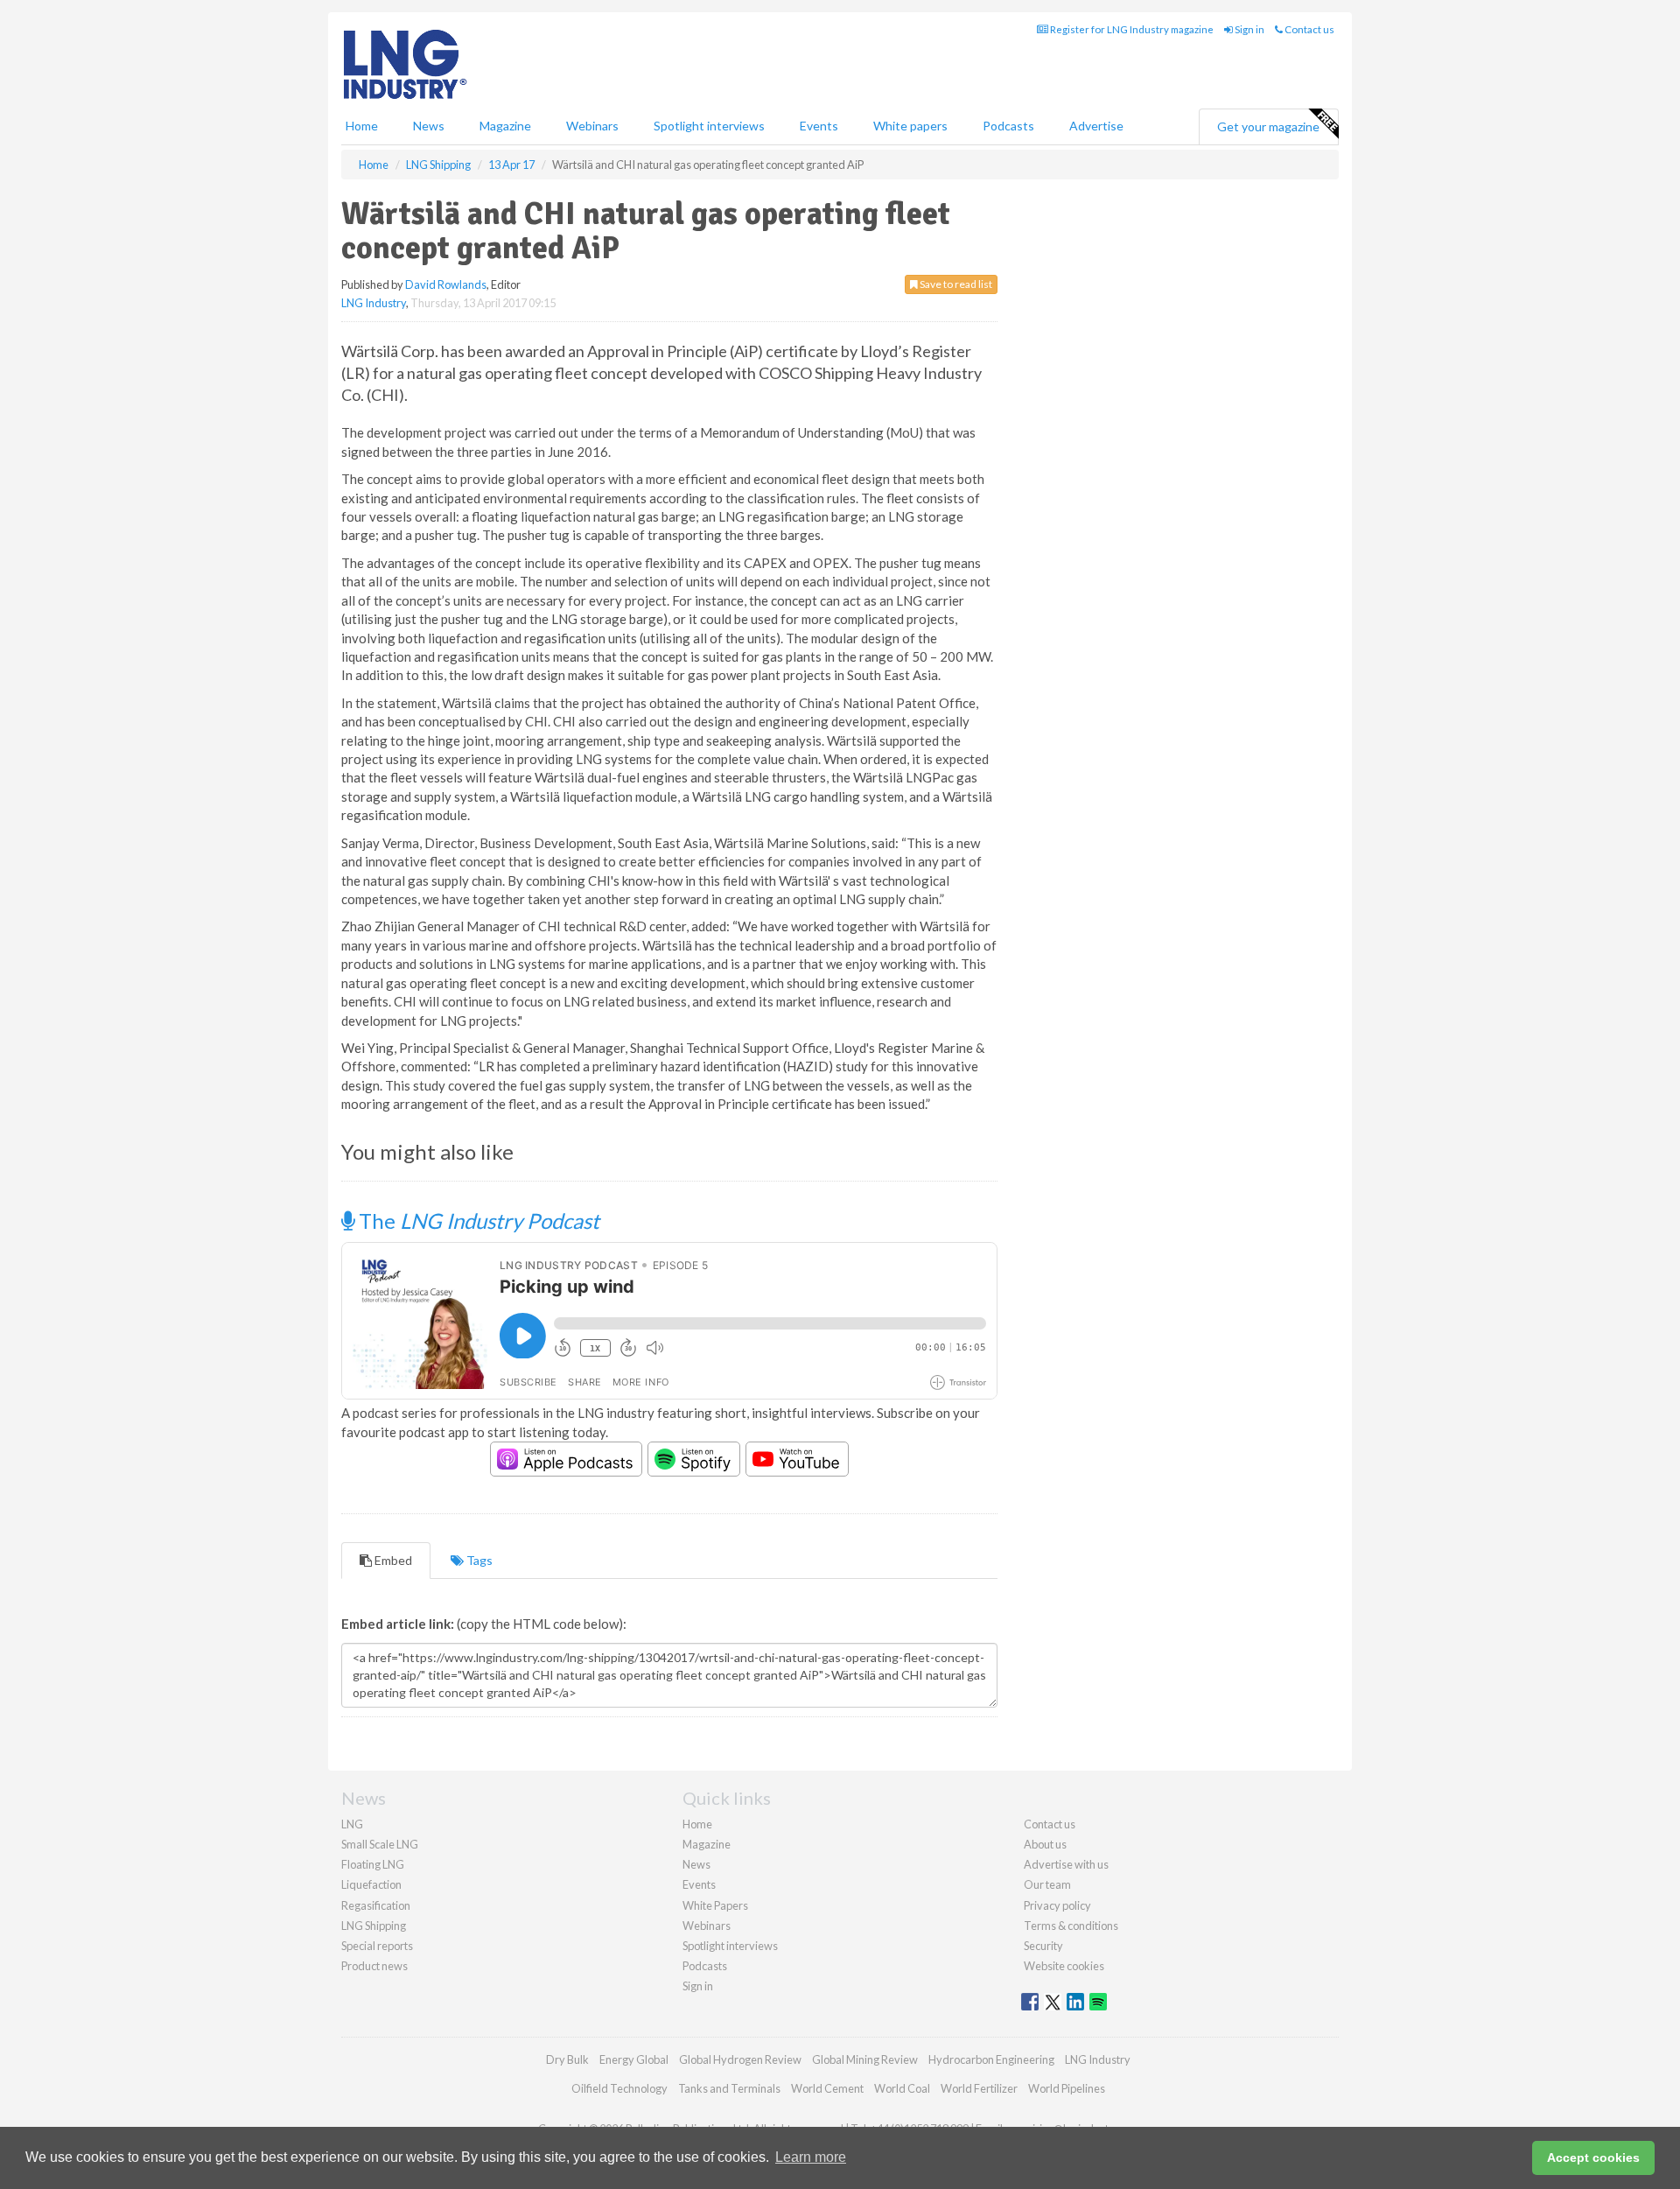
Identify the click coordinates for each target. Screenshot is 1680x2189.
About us (1045, 1844)
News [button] (429, 126)
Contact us (1309, 29)
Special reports (377, 1946)
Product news (374, 1966)
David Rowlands (446, 284)
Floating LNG (373, 1864)
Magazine (505, 126)
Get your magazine (1268, 126)
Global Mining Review (865, 2059)
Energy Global (634, 2059)
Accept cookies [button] (1593, 2157)
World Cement (827, 2088)
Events (819, 126)
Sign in (1249, 29)
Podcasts (1008, 126)
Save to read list (955, 284)
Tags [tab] (478, 1560)
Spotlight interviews (709, 126)
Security (1043, 1946)
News (696, 1864)
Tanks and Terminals (729, 2088)
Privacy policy (1057, 1905)
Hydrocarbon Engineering (991, 2059)
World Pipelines (1067, 2088)
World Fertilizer (979, 2088)
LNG (352, 1824)
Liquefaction (371, 1884)
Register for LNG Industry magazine (1131, 29)
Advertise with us (1066, 1864)
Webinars (592, 126)
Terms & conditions (1071, 1926)
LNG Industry (374, 303)
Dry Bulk (567, 2059)
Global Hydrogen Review (740, 2059)
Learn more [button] (811, 2157)
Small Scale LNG (380, 1844)
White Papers (715, 1905)
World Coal (902, 2088)
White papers (910, 126)
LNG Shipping (374, 1926)
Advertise (1096, 126)
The (477, 1221)
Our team (1047, 1884)
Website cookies (1064, 1966)
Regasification (376, 1905)
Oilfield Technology (619, 2088)
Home (362, 126)
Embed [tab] (392, 1560)
